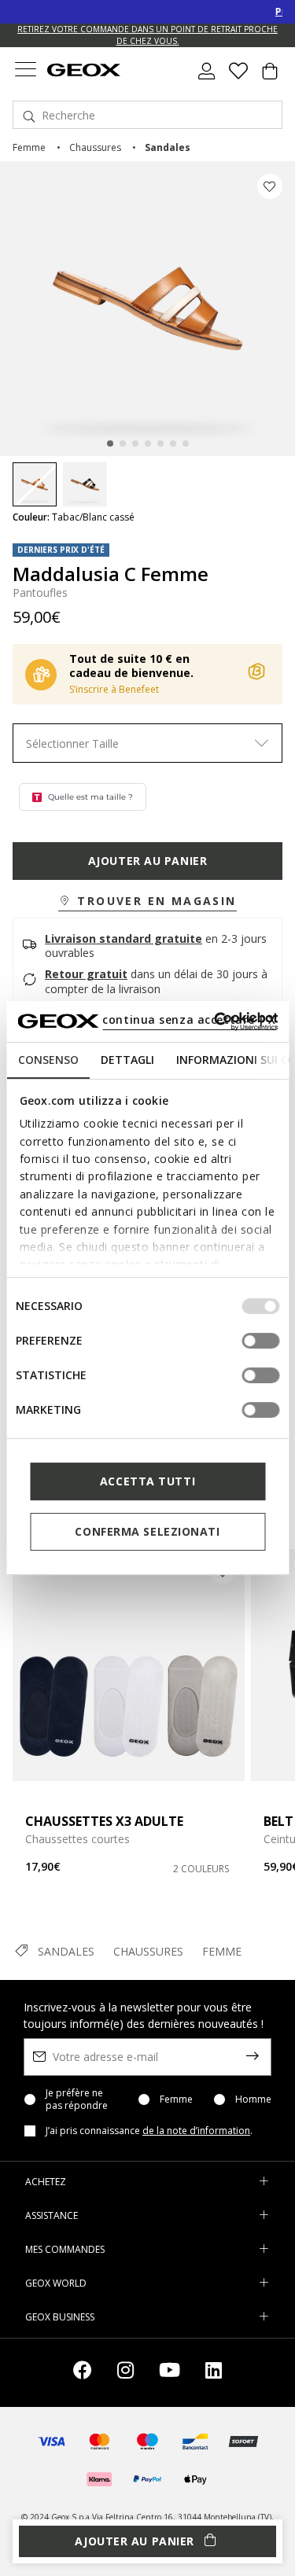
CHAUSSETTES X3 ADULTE (104, 1821)
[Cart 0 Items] (270, 77)
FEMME (222, 1951)
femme (29, 147)
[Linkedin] (214, 2373)
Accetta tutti (147, 1481)
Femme (176, 2099)
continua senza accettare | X (189, 1019)
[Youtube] (170, 2373)
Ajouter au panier (148, 861)
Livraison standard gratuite (124, 938)
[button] (147, 902)
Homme (253, 2099)
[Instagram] (125, 2373)
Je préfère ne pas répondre (77, 2099)
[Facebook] (83, 2373)
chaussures (95, 147)
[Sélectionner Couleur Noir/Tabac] (85, 484)
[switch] (260, 1341)
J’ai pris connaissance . (149, 2131)
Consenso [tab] (48, 1060)
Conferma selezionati (147, 1531)
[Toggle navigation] (25, 71)
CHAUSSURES (148, 1951)
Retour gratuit (86, 974)
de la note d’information (196, 2131)
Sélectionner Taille (72, 743)
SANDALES (66, 1951)
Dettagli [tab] (127, 1060)
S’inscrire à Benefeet (114, 689)
